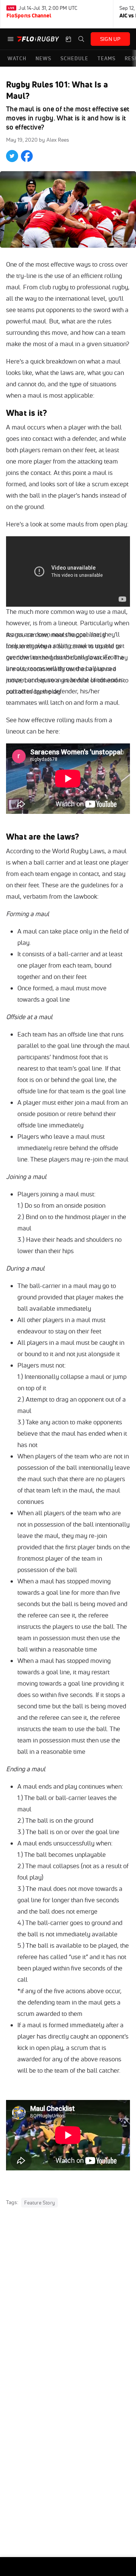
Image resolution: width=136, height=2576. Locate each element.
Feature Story (39, 2203)
